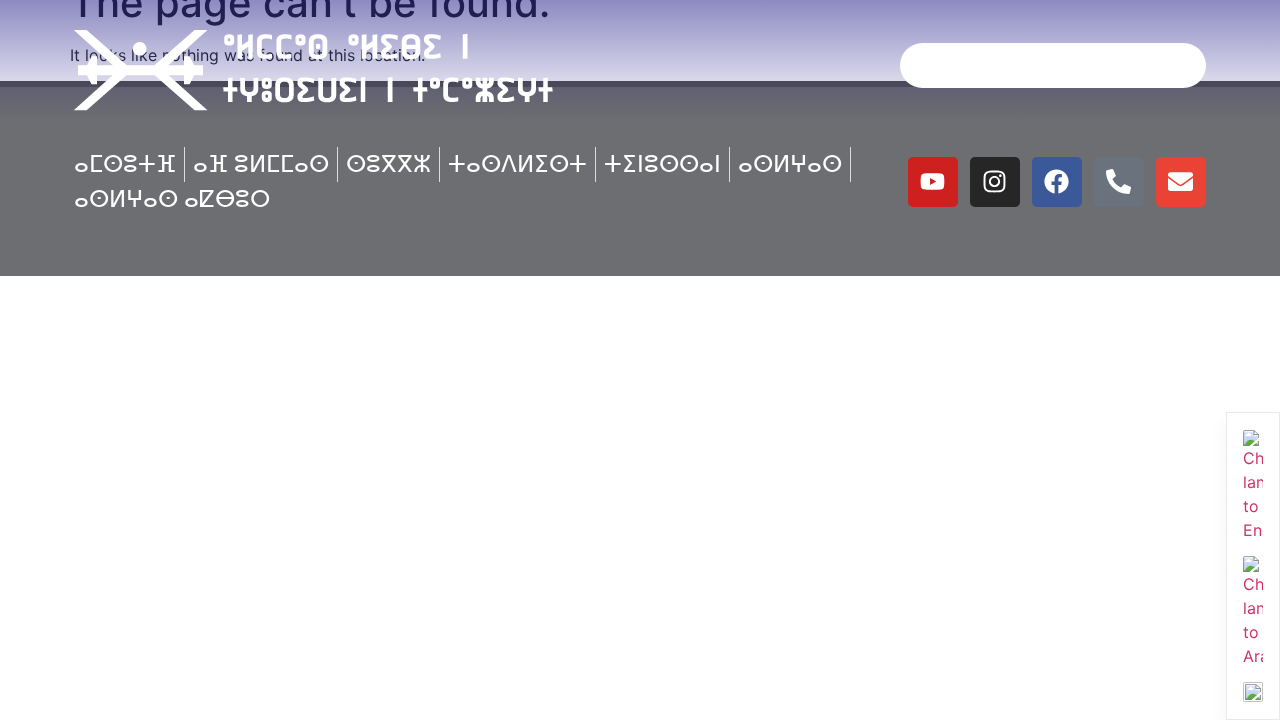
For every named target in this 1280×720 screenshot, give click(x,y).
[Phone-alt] (1119, 182)
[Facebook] (1057, 182)
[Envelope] (1181, 182)
